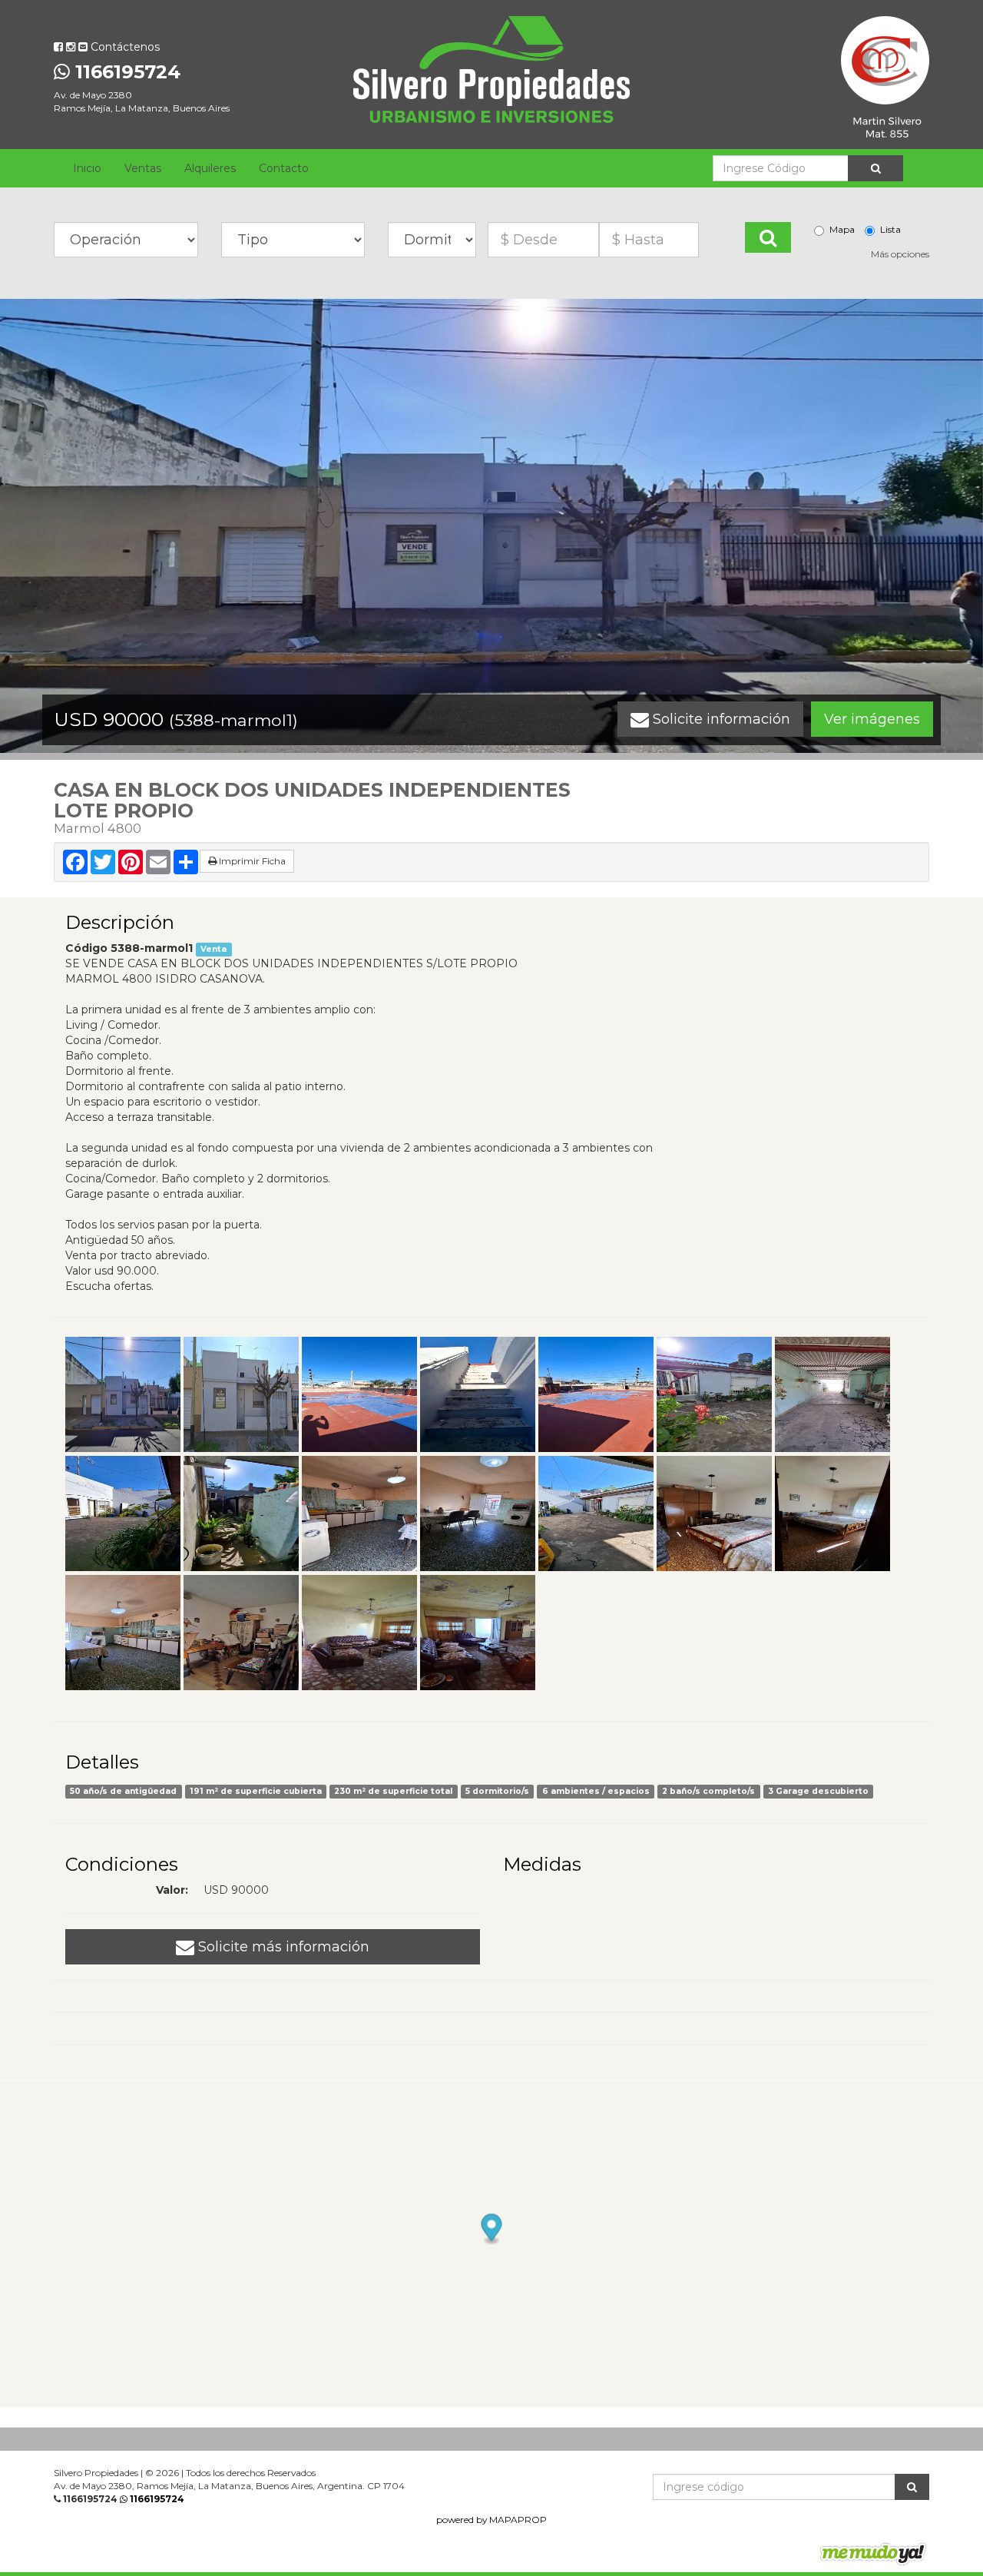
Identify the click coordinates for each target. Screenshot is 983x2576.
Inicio (87, 168)
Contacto (284, 168)
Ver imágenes (872, 719)
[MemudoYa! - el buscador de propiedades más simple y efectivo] (868, 2553)
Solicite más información (282, 1947)
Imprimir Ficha (251, 861)
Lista (890, 229)
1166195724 (125, 72)
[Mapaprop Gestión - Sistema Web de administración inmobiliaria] (740, 2553)
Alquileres (210, 168)
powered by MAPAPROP (491, 2520)
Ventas (143, 168)
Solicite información (720, 719)
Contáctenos (124, 47)
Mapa (842, 229)
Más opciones (900, 254)
